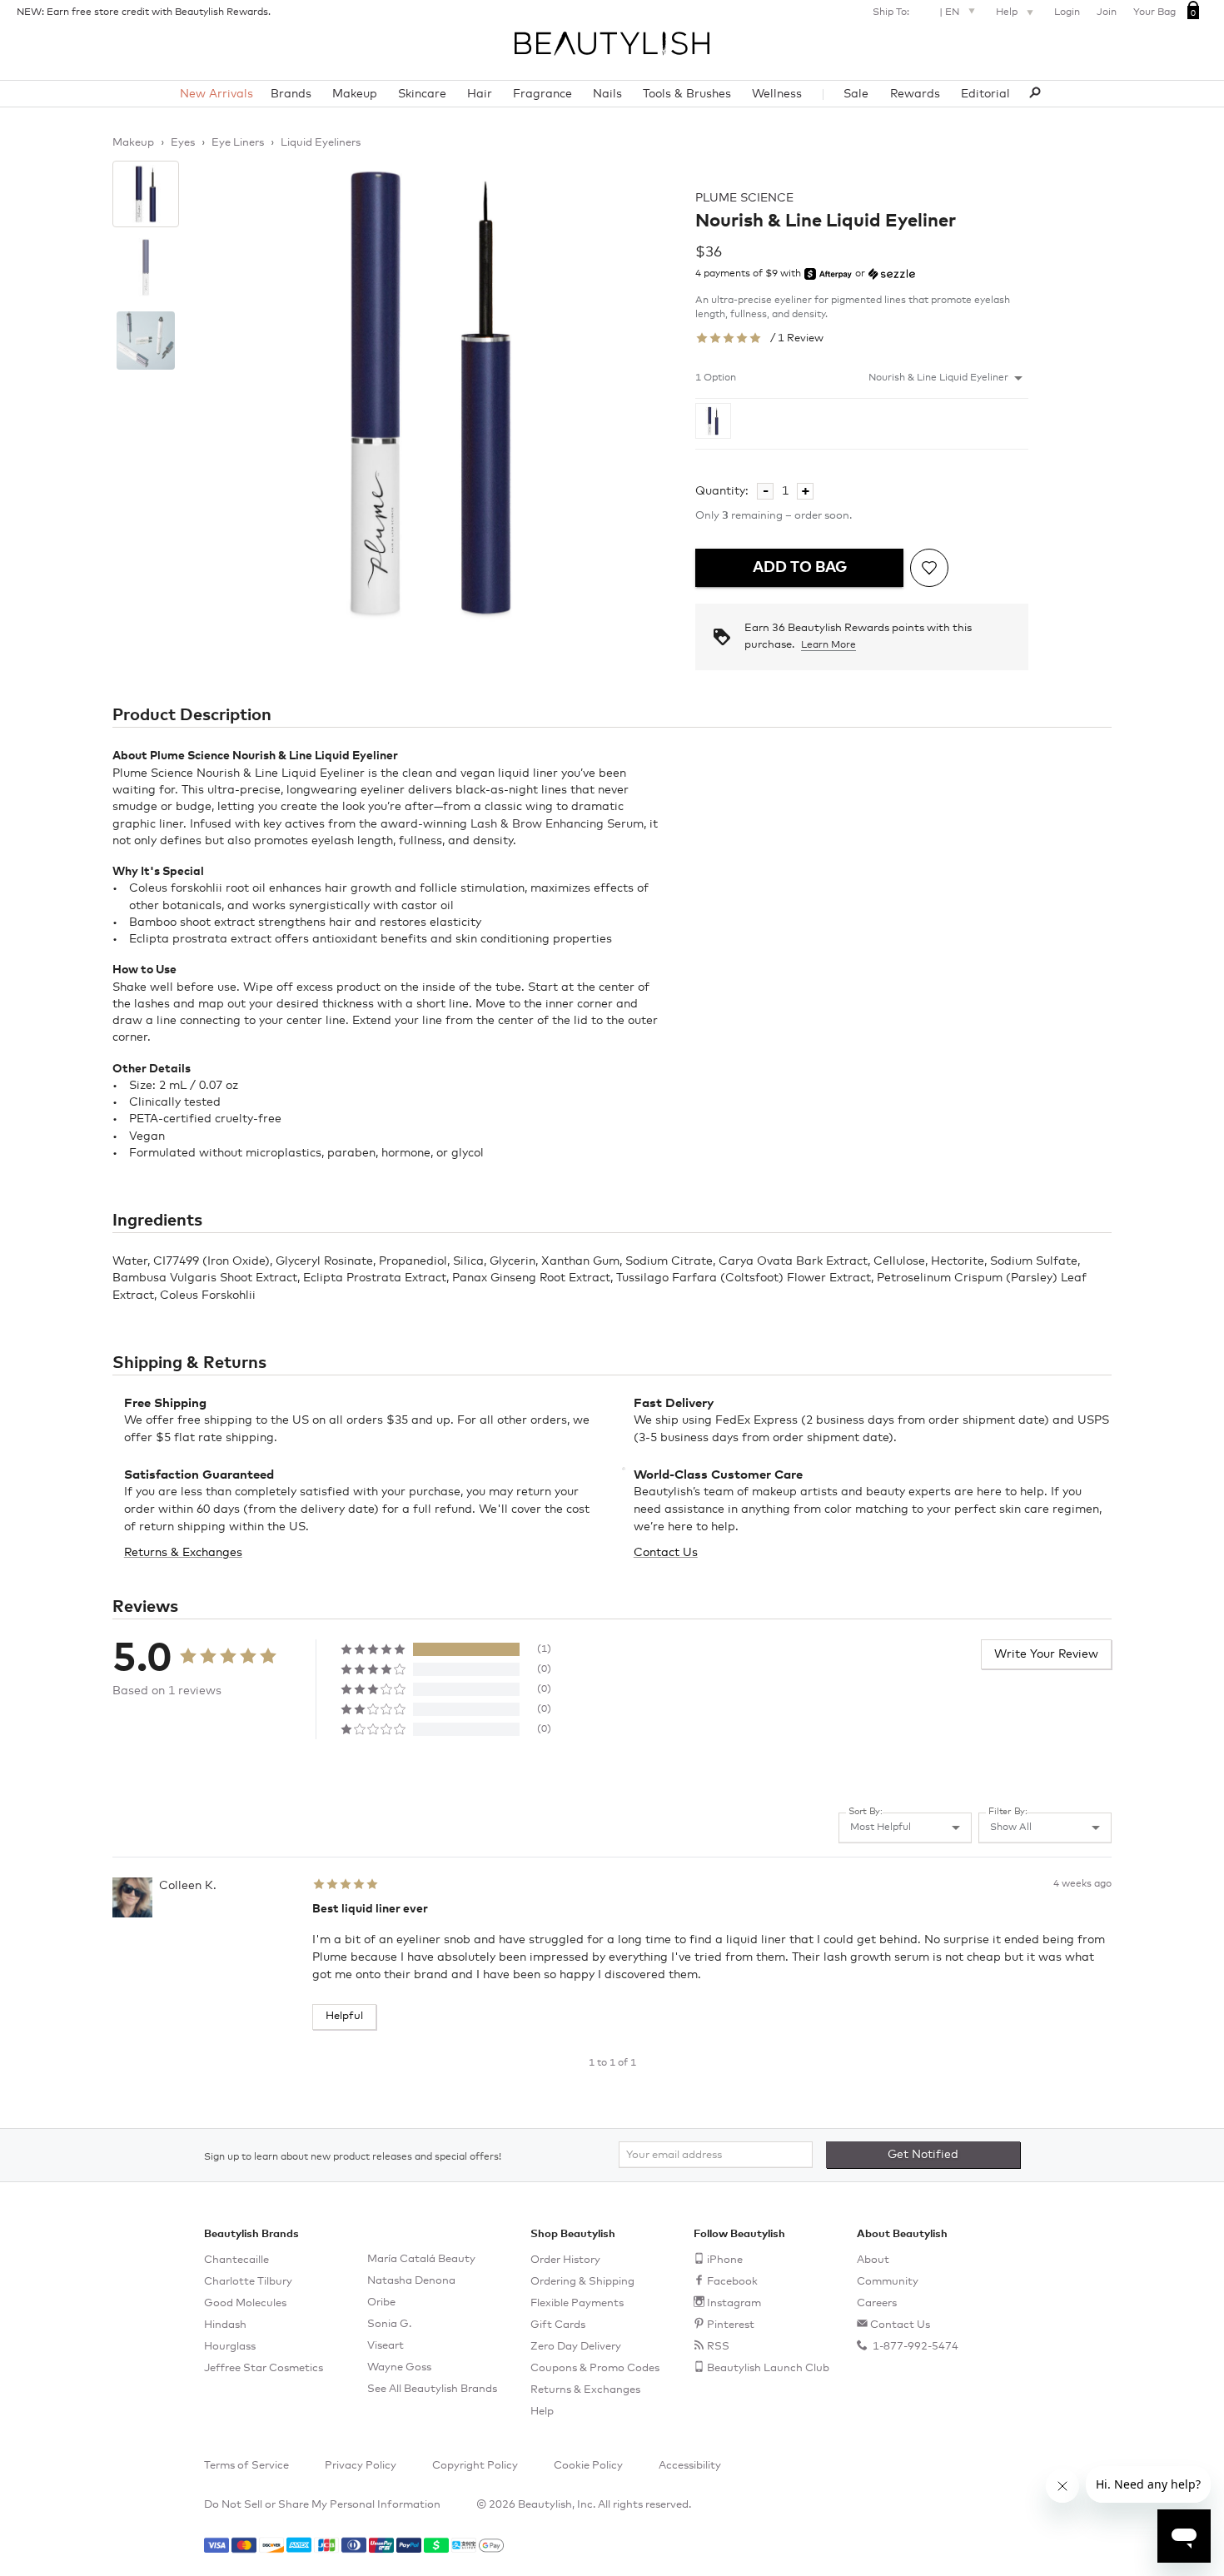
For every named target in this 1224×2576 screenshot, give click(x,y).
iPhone (725, 2260)
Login (1067, 12)
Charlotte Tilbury (248, 2282)
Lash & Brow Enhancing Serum (557, 824)
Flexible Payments (577, 2303)
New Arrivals (216, 94)
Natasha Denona (411, 2281)
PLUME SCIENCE (744, 198)
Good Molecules (245, 2303)
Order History (565, 2260)
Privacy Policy (361, 2466)
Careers (877, 2303)
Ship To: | (916, 12)
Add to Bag (800, 568)
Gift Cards (558, 2325)
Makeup (355, 94)
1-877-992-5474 (914, 2347)
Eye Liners (238, 143)
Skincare (422, 94)
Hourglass (230, 2347)
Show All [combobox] (1011, 1828)
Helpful (344, 2016)
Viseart (386, 2346)
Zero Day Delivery (576, 2347)
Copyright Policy (475, 2466)
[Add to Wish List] (929, 568)
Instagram (734, 2303)
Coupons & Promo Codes (595, 2368)
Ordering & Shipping (582, 2282)
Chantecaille (236, 2260)
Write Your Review (1046, 1654)
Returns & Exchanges (183, 1553)
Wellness (777, 94)
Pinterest (731, 2325)
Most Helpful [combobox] (881, 1828)
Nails (607, 94)
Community (888, 2282)
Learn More (828, 645)
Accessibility (690, 2466)
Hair (480, 94)
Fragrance (542, 94)
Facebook (732, 2282)
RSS (718, 2347)
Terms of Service (246, 2466)
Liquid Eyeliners (321, 143)
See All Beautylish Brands (432, 2389)
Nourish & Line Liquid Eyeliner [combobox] (938, 378)
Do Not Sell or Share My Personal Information (322, 2505)
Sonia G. (389, 2324)
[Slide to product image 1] (146, 194)
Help (1008, 12)
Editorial (985, 94)
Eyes (183, 143)
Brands (291, 94)
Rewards (915, 94)
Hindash (225, 2325)
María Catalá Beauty (421, 2259)
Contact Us (666, 1553)
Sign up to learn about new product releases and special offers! (353, 2157)
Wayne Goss (399, 2367)
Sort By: (866, 1811)
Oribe (381, 2302)
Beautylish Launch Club (768, 2368)
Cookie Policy (588, 2466)
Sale (856, 94)
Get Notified (923, 2155)
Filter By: (1008, 1811)
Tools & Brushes (687, 94)
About (873, 2260)
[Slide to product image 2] (146, 267)
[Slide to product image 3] (146, 341)
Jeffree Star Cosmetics (264, 2368)
